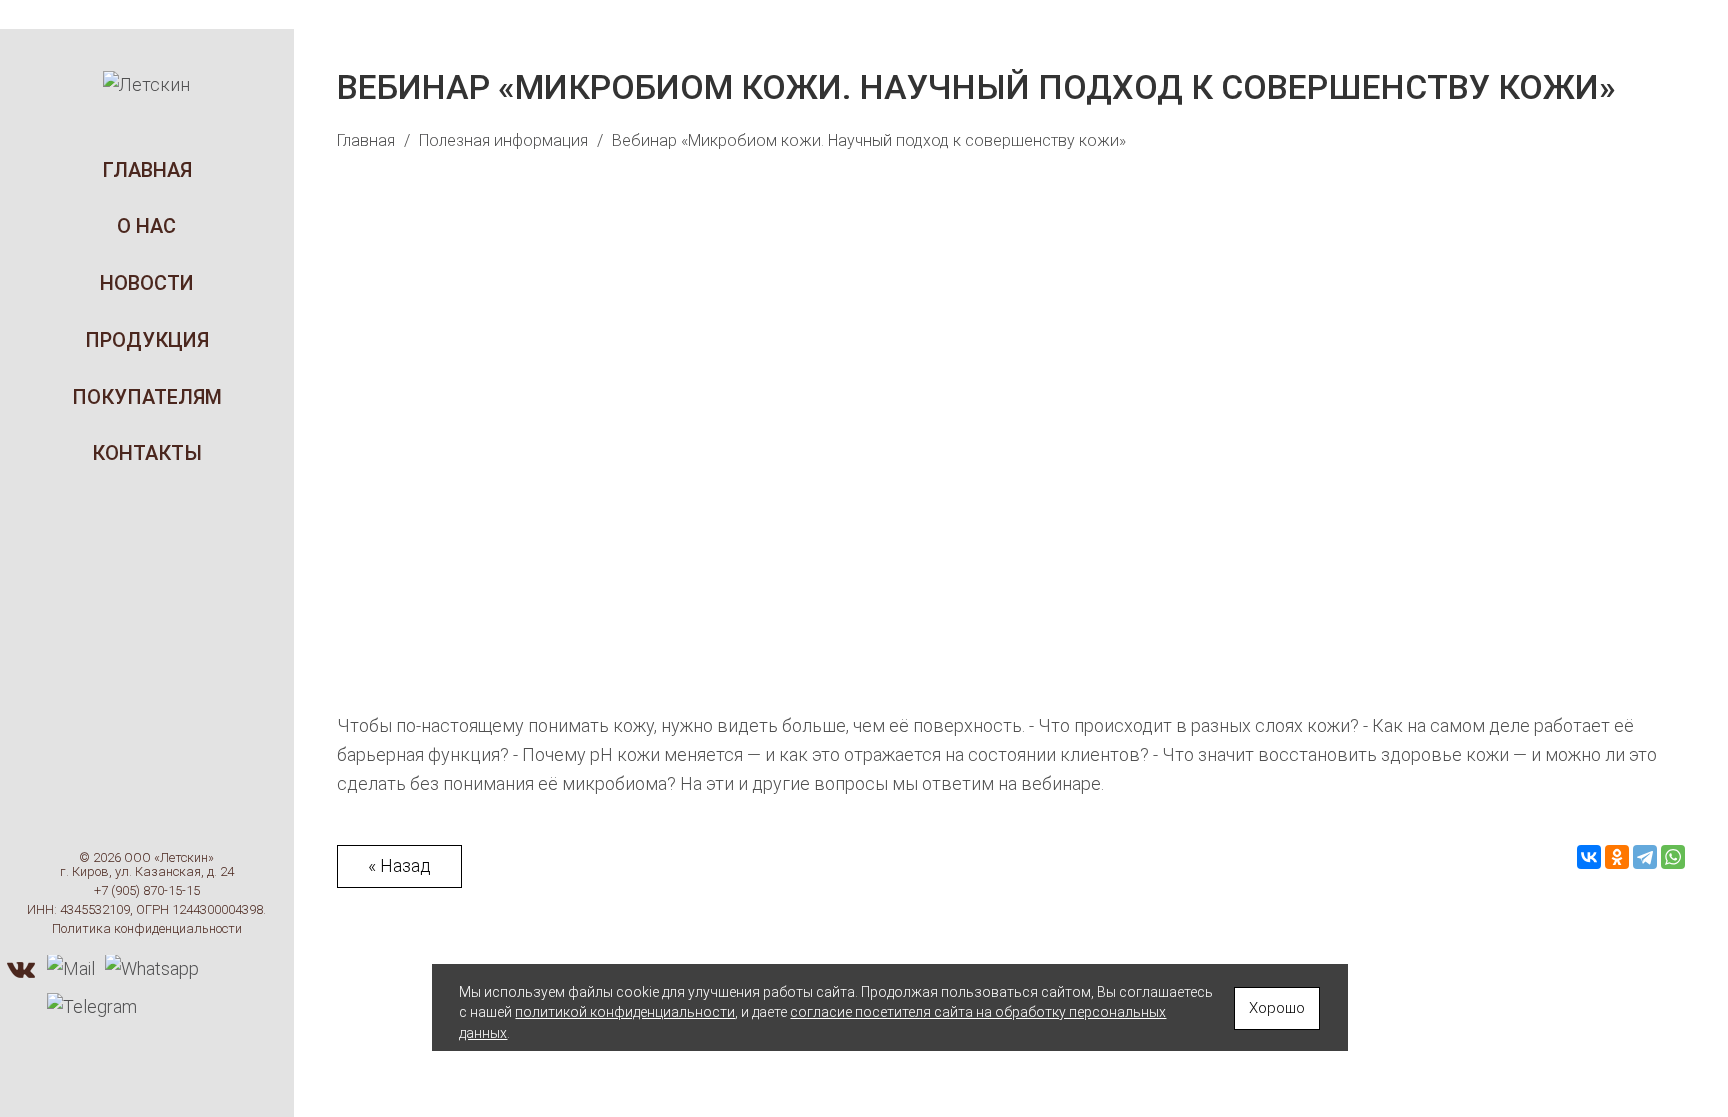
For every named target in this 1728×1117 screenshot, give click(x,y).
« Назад (399, 865)
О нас (146, 226)
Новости (147, 283)
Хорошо (1277, 1008)
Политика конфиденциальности (147, 929)
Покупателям (147, 397)
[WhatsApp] (1673, 857)
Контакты (147, 454)
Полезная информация (503, 140)
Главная (147, 170)
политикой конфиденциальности (625, 1012)
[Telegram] (1645, 857)
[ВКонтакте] (1589, 857)
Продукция (147, 340)
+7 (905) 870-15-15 (147, 890)
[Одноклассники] (1617, 857)
